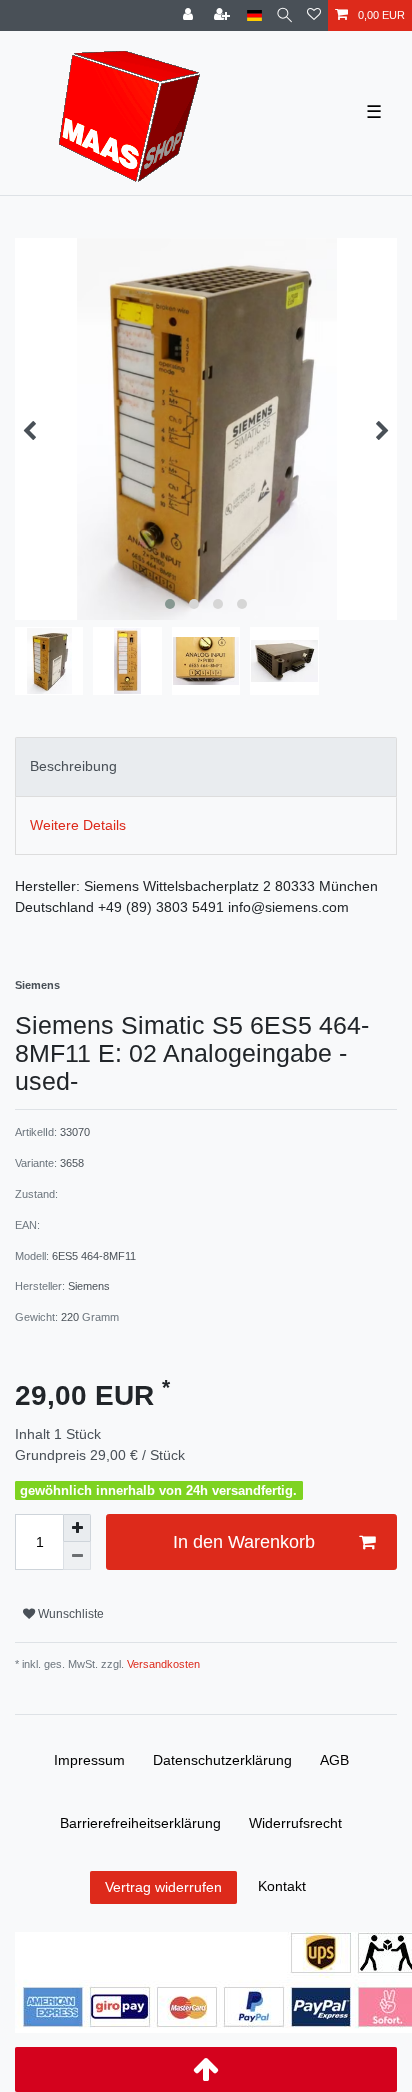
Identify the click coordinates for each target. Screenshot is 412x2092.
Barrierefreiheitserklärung (140, 1823)
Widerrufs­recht (295, 1823)
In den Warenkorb (244, 1542)
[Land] (254, 15)
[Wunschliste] (314, 15)
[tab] (206, 766)
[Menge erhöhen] (77, 1528)
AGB (334, 1760)
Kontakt (282, 1886)
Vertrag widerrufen (163, 1887)
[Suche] (284, 15)
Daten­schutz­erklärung (222, 1760)
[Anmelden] (190, 15)
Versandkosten (162, 1664)
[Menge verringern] (77, 1556)
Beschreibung (73, 766)
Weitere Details (78, 825)
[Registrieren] (224, 15)
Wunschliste (69, 1614)
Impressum (89, 1760)
